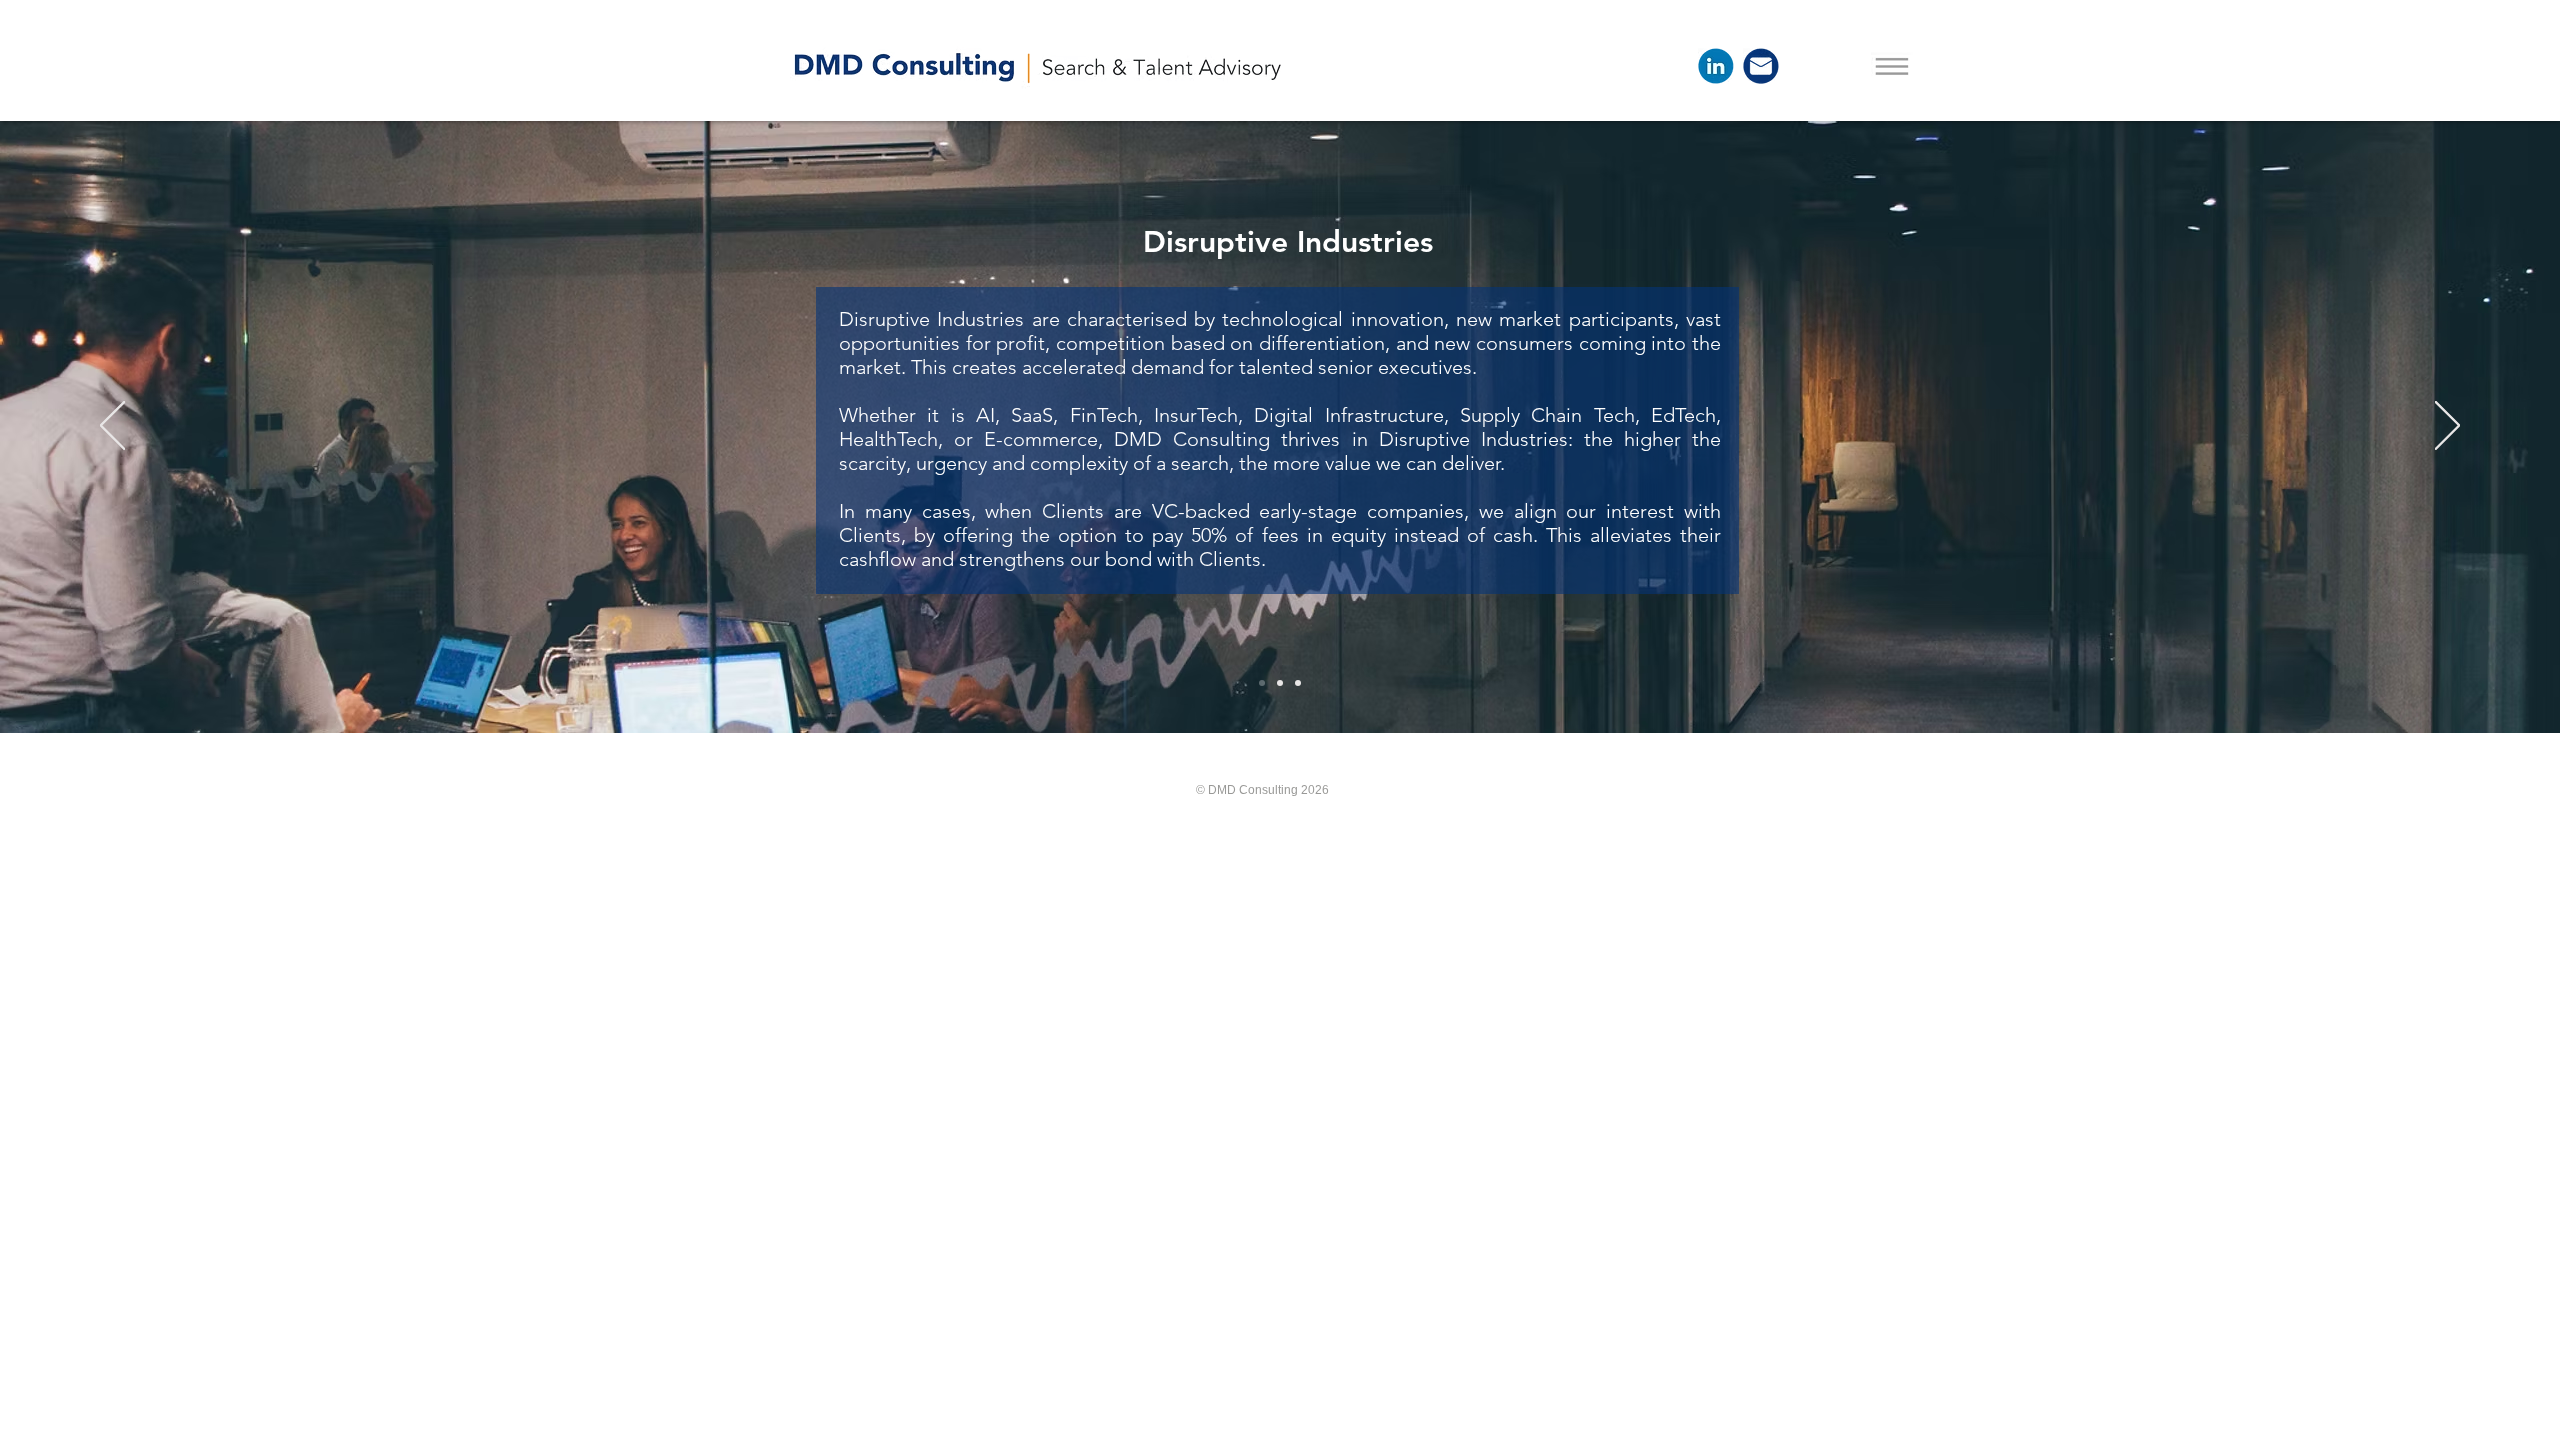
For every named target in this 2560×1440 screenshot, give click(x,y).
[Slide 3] (1298, 683)
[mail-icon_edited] (1761, 66)
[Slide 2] (1280, 683)
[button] (1892, 66)
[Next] (2447, 427)
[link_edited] (1716, 66)
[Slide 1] (1262, 683)
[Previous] (112, 427)
